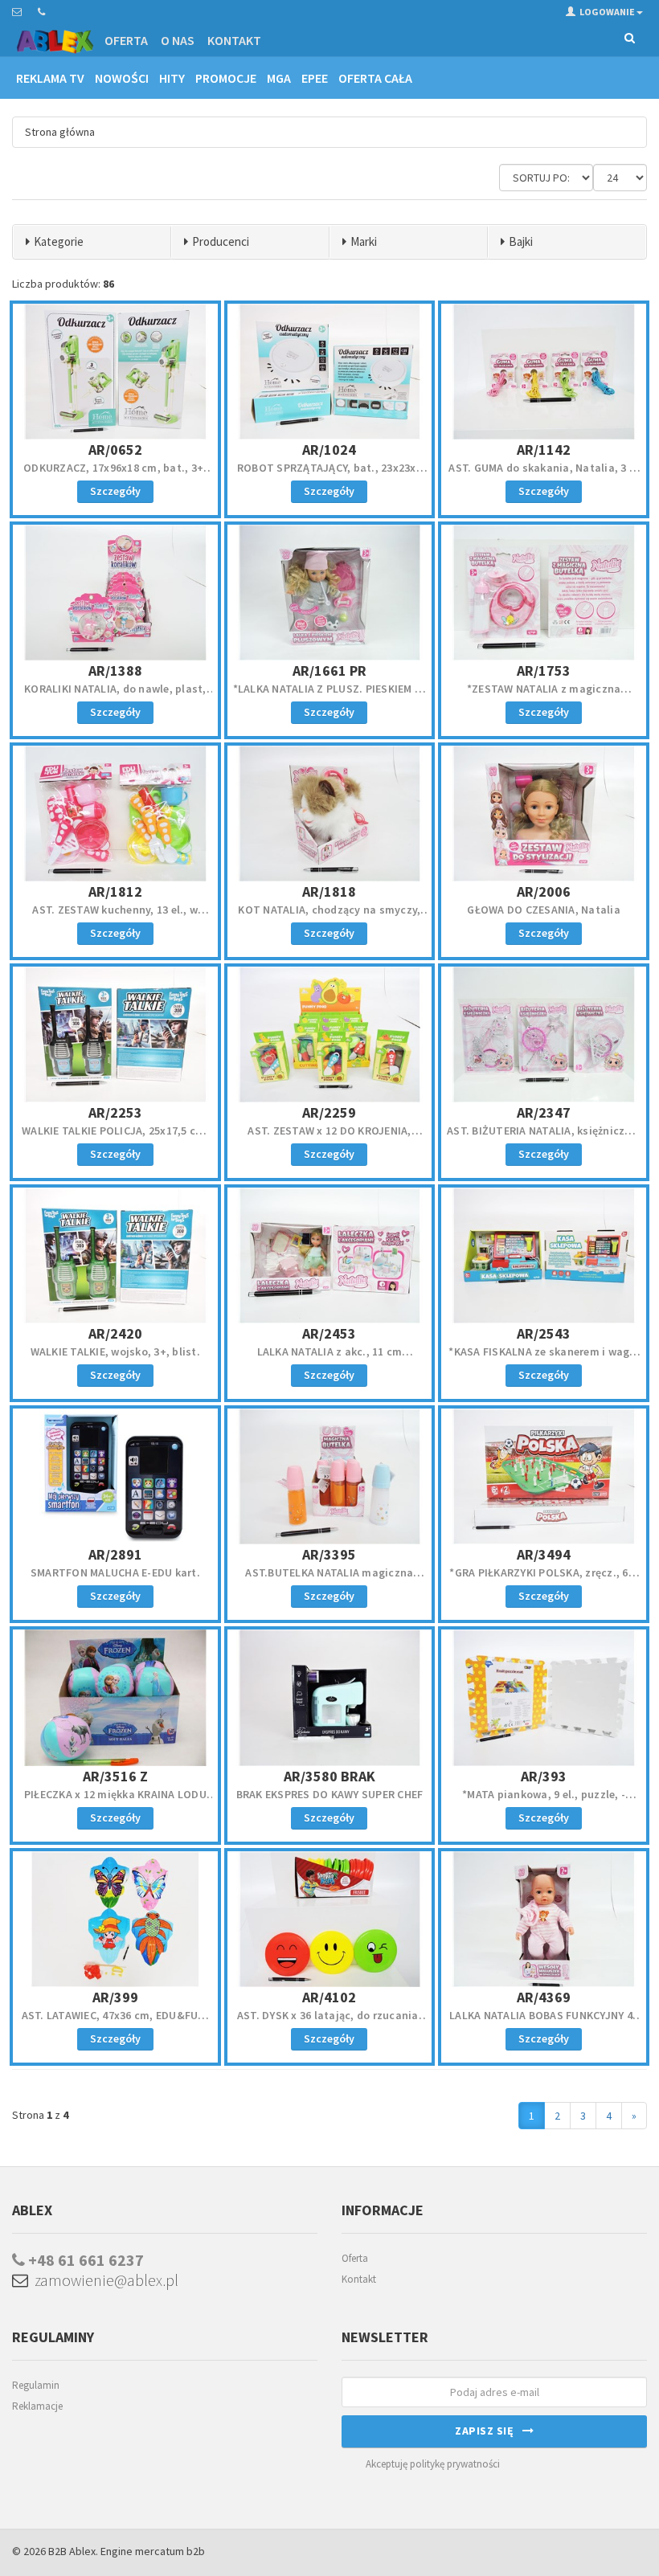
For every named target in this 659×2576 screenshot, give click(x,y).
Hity (172, 78)
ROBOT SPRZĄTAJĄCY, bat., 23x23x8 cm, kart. (329, 475)
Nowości (122, 78)
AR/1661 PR (329, 671)
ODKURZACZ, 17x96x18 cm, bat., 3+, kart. (115, 475)
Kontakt (234, 40)
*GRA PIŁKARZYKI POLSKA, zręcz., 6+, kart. (544, 1580)
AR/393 (544, 1776)
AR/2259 (329, 1112)
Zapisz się (489, 2431)
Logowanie (607, 12)
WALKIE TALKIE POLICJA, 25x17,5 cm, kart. (115, 1138)
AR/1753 (544, 671)
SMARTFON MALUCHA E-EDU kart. (115, 1572)
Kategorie (59, 241)
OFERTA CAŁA (375, 78)
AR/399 (115, 1997)
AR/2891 (115, 1554)
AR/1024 (329, 450)
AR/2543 (544, 1333)
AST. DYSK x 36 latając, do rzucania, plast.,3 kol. (329, 2022)
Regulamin (36, 2385)
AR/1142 (544, 450)
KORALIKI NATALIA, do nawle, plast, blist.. (115, 696)
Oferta (126, 40)
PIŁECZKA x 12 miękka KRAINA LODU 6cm (115, 1801)
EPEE (315, 78)
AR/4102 (329, 1997)
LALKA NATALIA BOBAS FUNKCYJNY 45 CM (544, 2022)
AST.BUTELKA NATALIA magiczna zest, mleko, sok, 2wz (329, 1580)
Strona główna (60, 132)
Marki (364, 241)
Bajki (521, 241)
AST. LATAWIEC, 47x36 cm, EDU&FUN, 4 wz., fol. (115, 2022)
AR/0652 (115, 450)
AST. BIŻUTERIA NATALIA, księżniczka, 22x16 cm (544, 1138)
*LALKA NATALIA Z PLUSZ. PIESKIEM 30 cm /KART (330, 696)
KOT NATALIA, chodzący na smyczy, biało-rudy (329, 917)
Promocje (226, 78)
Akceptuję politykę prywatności (433, 2464)
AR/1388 (115, 671)
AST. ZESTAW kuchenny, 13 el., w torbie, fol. (115, 917)
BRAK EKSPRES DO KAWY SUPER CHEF (330, 1794)
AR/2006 (544, 891)
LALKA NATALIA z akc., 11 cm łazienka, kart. (330, 1359)
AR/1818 (329, 891)
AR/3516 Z (115, 1776)
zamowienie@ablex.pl (103, 2280)
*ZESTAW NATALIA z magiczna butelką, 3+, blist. (544, 696)
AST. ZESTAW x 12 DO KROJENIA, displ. (329, 1138)
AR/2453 (329, 1333)
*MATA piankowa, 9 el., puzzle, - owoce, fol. (544, 1801)
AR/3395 (329, 1554)
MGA (279, 78)
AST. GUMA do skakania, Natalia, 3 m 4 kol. (544, 475)
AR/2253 (115, 1112)
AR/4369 (544, 1997)
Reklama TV (50, 78)
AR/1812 (115, 891)
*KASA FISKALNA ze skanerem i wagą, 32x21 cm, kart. (544, 1359)
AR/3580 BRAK (329, 1776)
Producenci (221, 241)
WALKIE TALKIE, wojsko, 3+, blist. (115, 1351)
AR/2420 (115, 1333)
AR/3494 (544, 1554)
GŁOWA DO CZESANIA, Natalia (544, 910)
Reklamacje (37, 2406)
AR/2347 (544, 1112)
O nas (178, 40)
